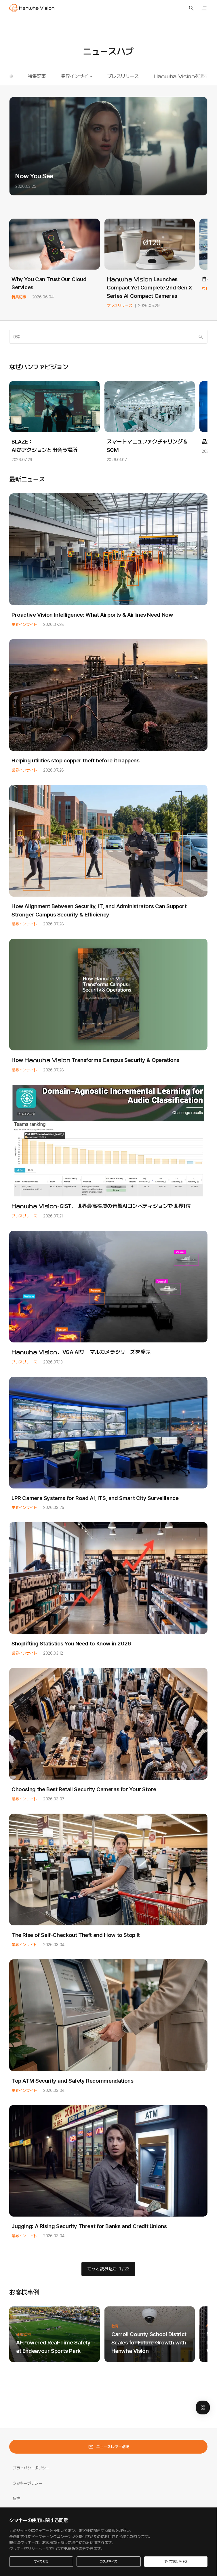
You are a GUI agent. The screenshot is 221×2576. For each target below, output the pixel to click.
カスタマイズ (109, 2561)
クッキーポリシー (27, 2483)
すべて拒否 (41, 2561)
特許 (16, 2499)
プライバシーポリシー (31, 2468)
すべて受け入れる (176, 2561)
